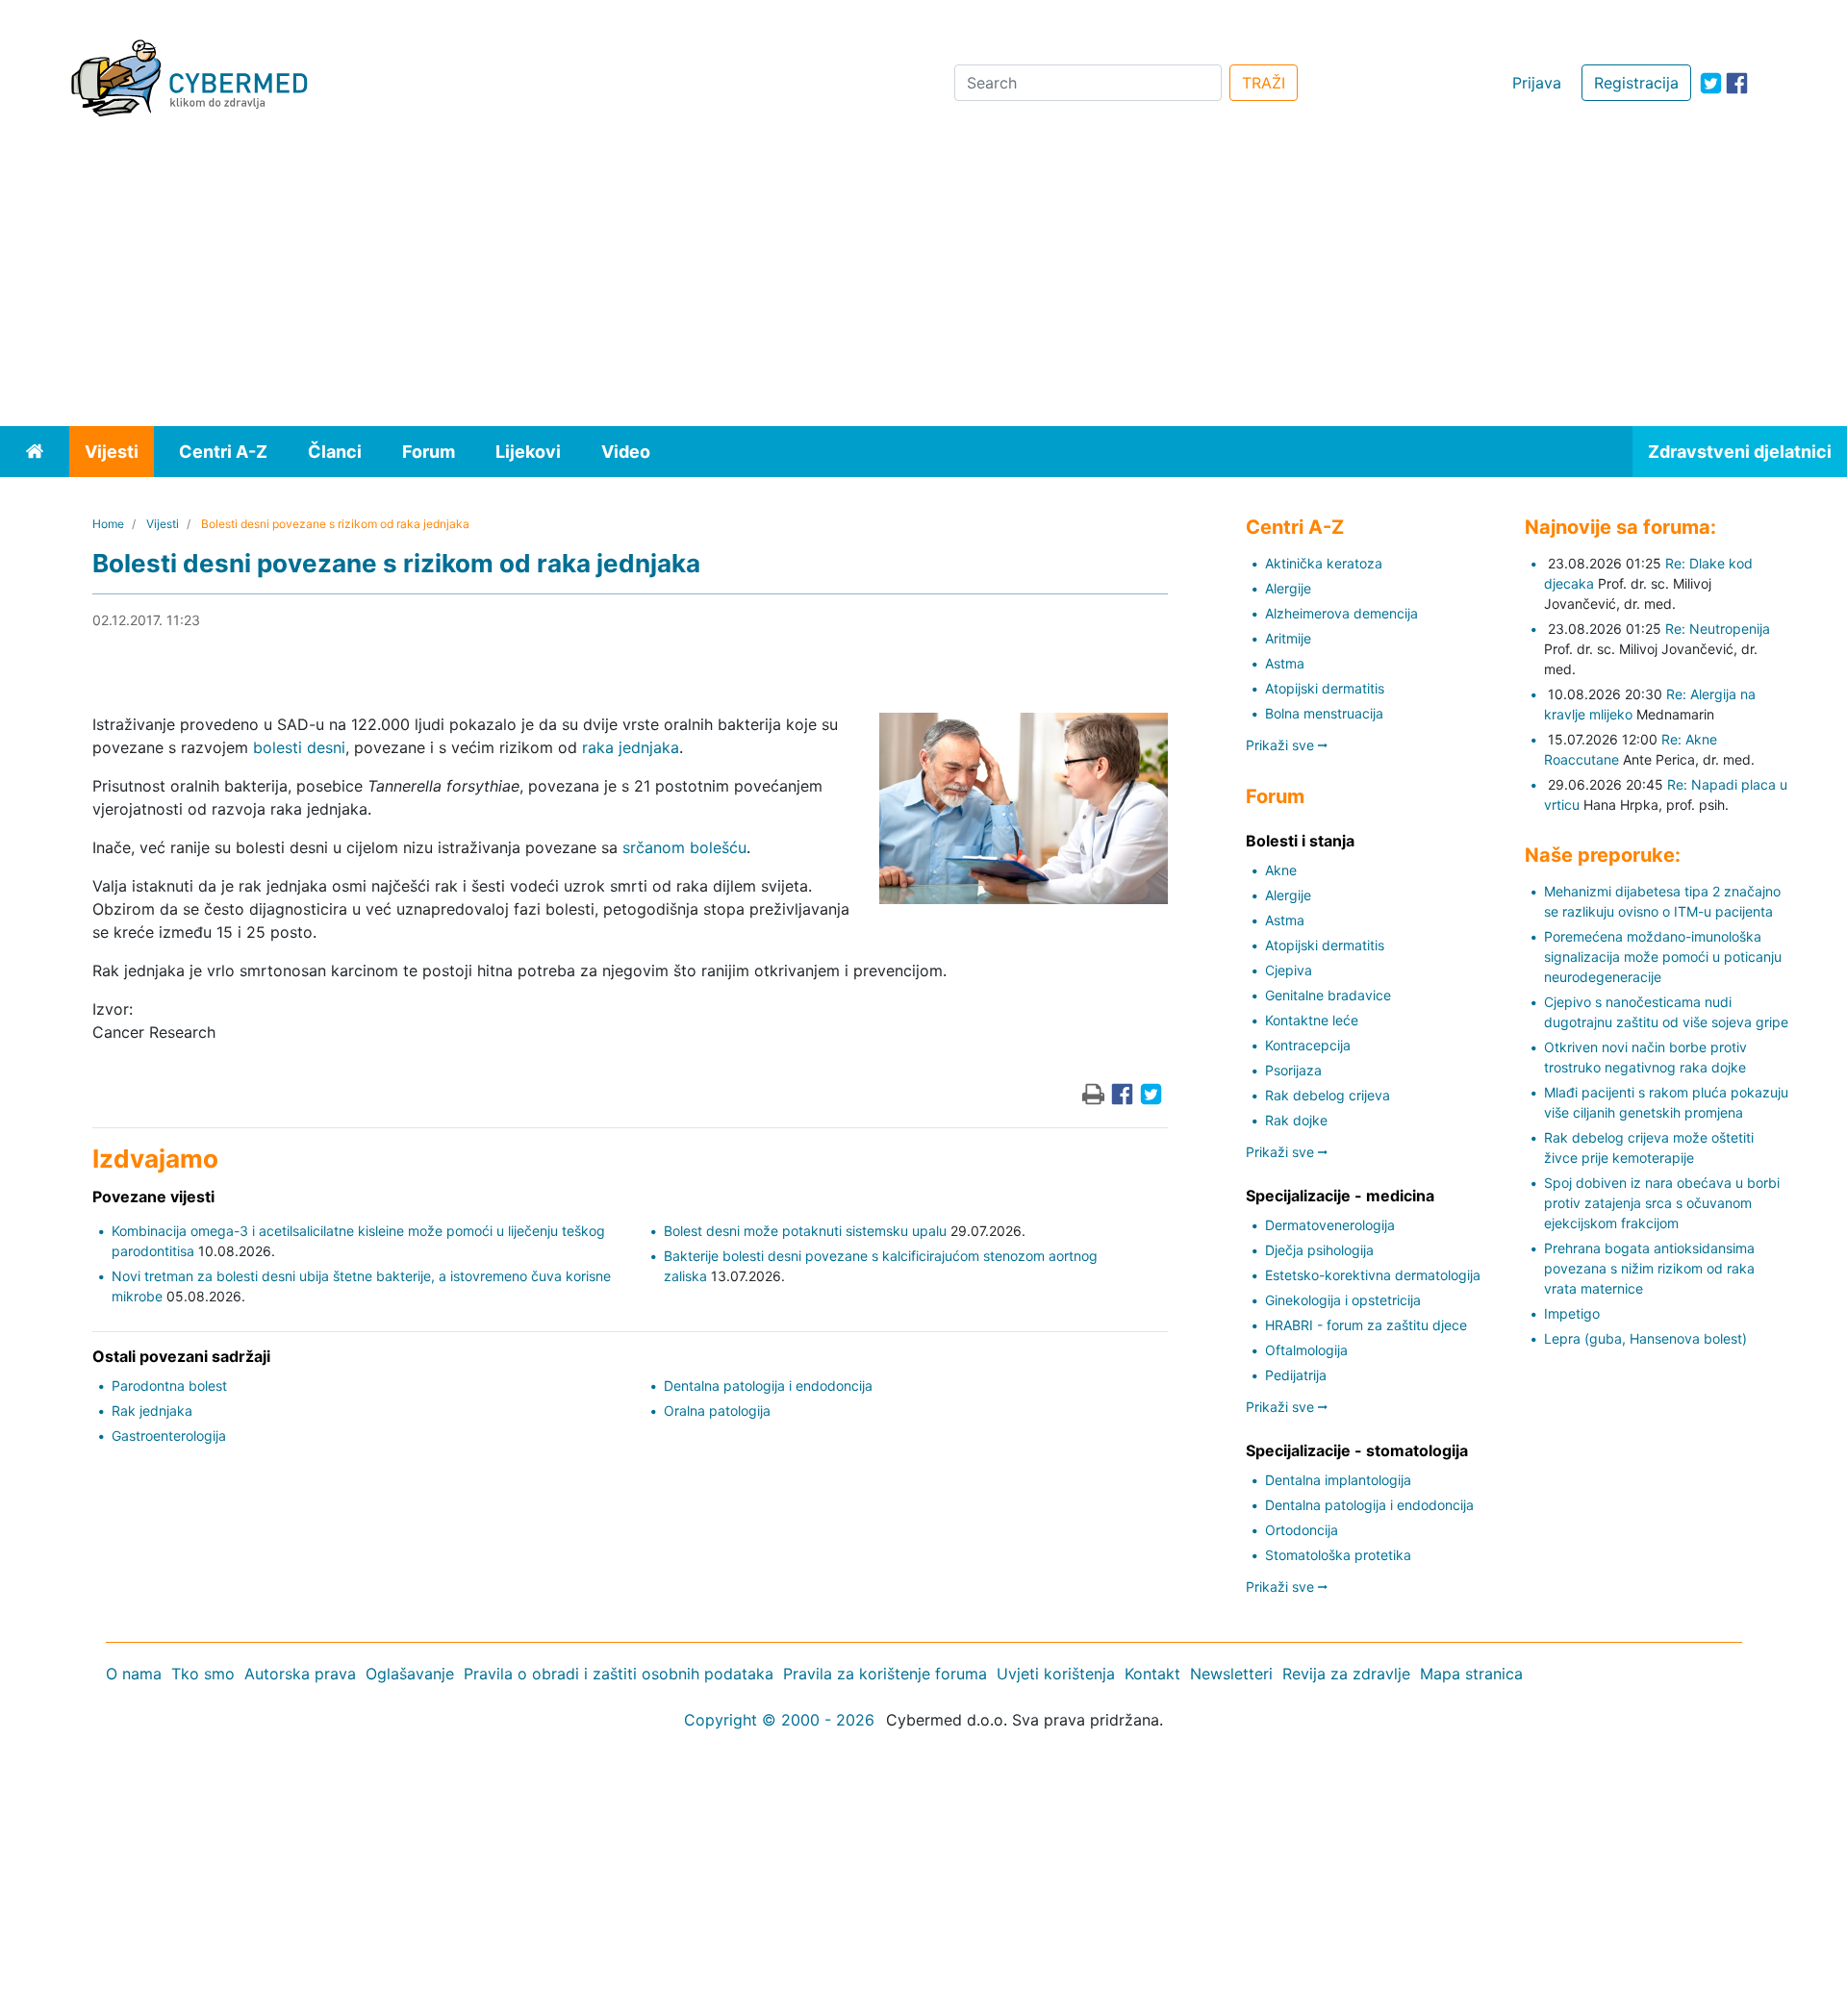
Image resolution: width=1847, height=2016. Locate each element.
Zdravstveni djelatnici (1740, 452)
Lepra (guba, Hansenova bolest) (1645, 1338)
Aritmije (1288, 638)
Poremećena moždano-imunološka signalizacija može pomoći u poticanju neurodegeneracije (1663, 957)
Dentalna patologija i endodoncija (768, 1386)
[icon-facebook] (1737, 83)
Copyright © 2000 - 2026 (779, 1720)
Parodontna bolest (169, 1386)
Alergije (1288, 588)
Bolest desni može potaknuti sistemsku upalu (805, 1231)
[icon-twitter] (1711, 83)
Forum (429, 452)
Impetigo (1572, 1313)
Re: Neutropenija (1718, 629)
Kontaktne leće (1312, 1020)
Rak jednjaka (152, 1411)
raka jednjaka (631, 747)
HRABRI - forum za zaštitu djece (1366, 1325)
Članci (335, 452)
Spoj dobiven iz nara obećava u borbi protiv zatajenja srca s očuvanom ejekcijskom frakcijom (1662, 1203)
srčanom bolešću (684, 847)
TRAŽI (1264, 83)
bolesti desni (299, 747)
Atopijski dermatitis (1325, 688)
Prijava (1537, 83)
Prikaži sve (1282, 745)
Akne (1281, 870)
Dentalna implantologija (1338, 1480)
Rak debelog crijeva (1328, 1095)
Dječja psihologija (1319, 1250)
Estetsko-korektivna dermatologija (1373, 1275)
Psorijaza (1293, 1070)
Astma (1285, 663)
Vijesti (112, 452)
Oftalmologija (1306, 1350)
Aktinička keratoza (1324, 563)
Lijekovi (528, 452)
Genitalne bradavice (1328, 995)
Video (626, 452)
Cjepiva (1289, 970)
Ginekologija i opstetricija (1343, 1300)
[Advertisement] (923, 282)
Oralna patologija (717, 1411)
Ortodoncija (1302, 1530)
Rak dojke (1296, 1120)
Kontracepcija (1308, 1045)
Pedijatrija (1296, 1375)
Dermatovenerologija (1330, 1225)
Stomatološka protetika (1338, 1555)
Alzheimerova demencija (1341, 613)
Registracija (1636, 83)
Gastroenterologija (169, 1436)
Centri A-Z (223, 452)
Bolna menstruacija (1324, 713)
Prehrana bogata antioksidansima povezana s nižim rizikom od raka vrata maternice (1649, 1268)
